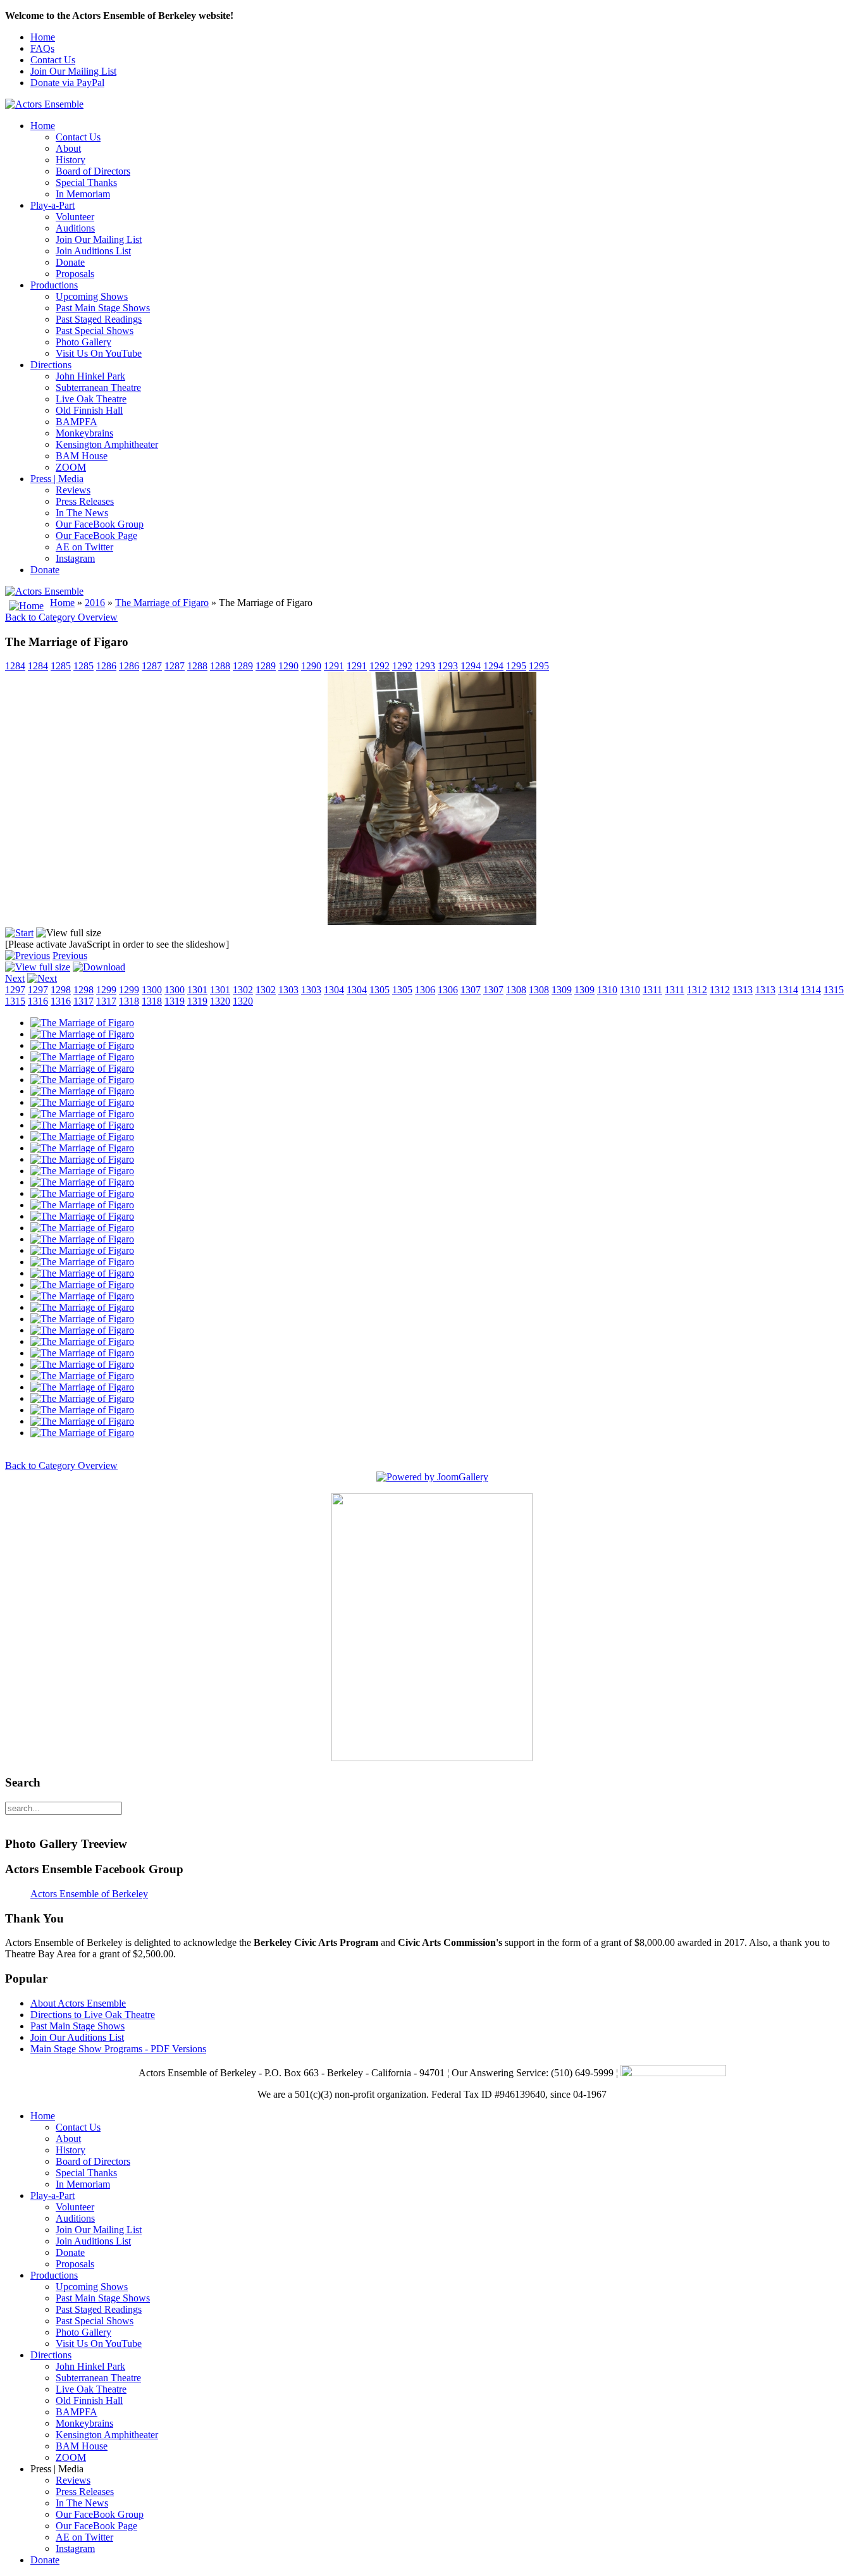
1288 (197, 666)
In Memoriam (83, 194)
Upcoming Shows (92, 296)
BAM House (82, 456)
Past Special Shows (95, 331)
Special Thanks (86, 183)
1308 (516, 990)
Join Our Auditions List (77, 2037)
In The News (82, 513)
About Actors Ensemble (78, 2003)
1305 (380, 990)
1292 (380, 666)
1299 (106, 990)
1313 (743, 990)
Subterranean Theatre (98, 387)
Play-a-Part (52, 205)
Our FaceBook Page (96, 536)
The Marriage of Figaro (162, 603)
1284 (15, 666)
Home (43, 37)
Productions (54, 285)
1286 (106, 666)
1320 (220, 1001)
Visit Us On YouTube (99, 353)
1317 (83, 1001)
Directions (51, 365)
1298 (61, 990)
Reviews (73, 490)
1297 (15, 990)
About (68, 148)
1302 (243, 990)
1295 (516, 666)
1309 (562, 990)
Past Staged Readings (99, 319)
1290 (288, 666)
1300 (152, 990)
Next (15, 978)
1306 (425, 990)
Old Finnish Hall (89, 410)
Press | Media (57, 479)
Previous (70, 956)
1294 (471, 666)
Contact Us (53, 60)
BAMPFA (77, 422)
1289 (243, 666)
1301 (197, 990)
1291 (334, 666)
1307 (471, 990)
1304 (334, 990)
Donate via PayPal (67, 83)
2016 (95, 603)
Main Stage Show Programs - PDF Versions (118, 2049)
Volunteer (75, 217)
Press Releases (85, 501)
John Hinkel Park (90, 376)
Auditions (75, 228)
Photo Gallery (83, 342)
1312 (697, 990)
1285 (61, 666)
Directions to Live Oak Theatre (93, 2015)
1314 (788, 990)
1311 (652, 990)
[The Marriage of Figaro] (82, 1023)
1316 (38, 1001)
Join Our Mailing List (73, 71)
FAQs (42, 48)
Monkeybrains (84, 433)
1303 (288, 990)
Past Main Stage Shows (103, 308)
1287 (152, 666)
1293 (425, 666)
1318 (129, 1001)
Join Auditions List (93, 251)
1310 (607, 990)
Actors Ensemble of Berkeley (89, 1894)
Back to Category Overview (61, 617)
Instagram (75, 558)
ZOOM (71, 467)
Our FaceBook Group (100, 524)
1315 (834, 990)
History (71, 160)
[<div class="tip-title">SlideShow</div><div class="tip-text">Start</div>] (19, 933)
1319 (175, 1001)
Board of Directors (93, 171)
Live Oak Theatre (91, 399)
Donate (70, 262)
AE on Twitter (84, 547)
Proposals (75, 274)
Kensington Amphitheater (107, 444)
